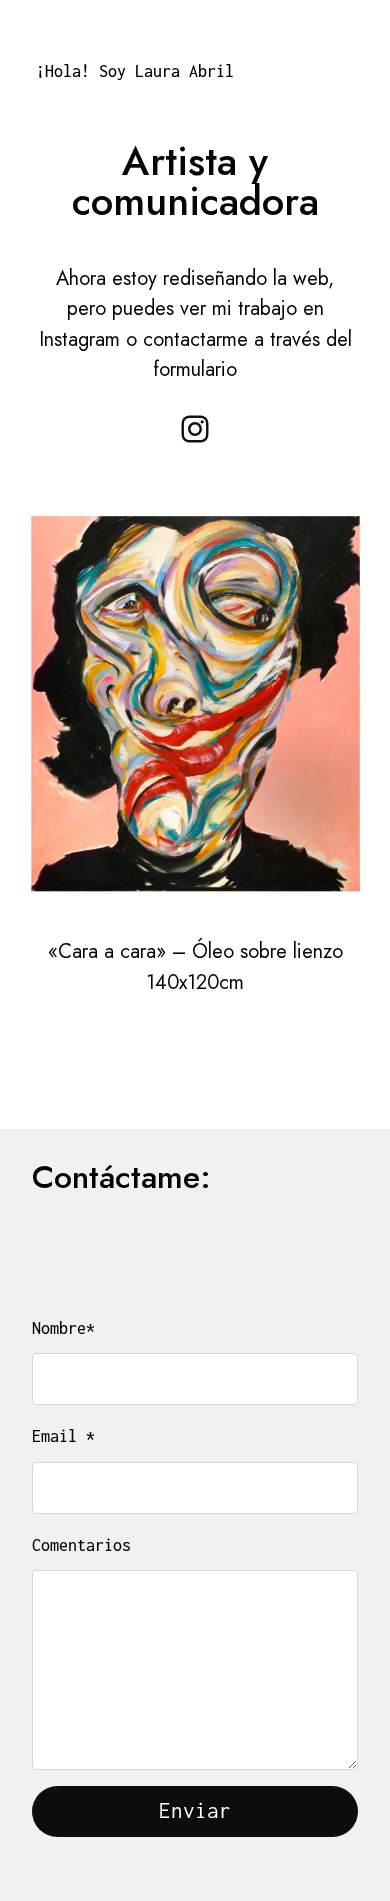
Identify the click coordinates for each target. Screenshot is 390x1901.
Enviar (195, 1810)
